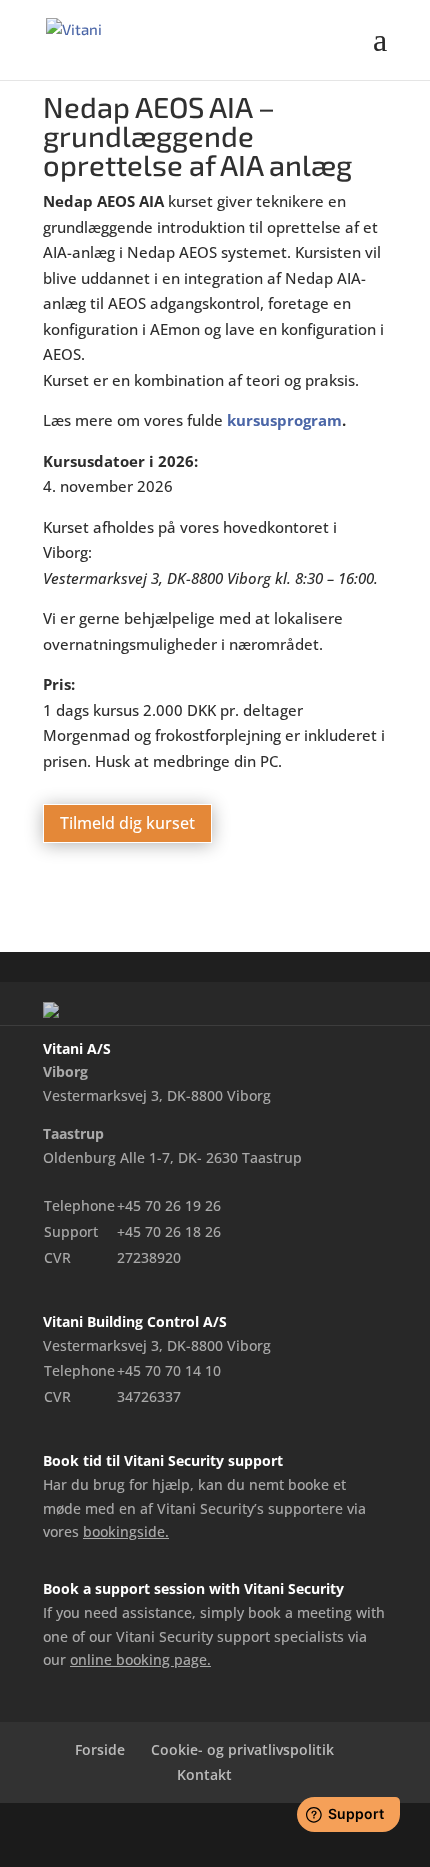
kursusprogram (284, 420)
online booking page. (140, 1659)
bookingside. (126, 1531)
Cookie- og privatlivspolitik (242, 1749)
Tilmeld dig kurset (127, 823)
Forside (100, 1749)
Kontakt (204, 1774)
